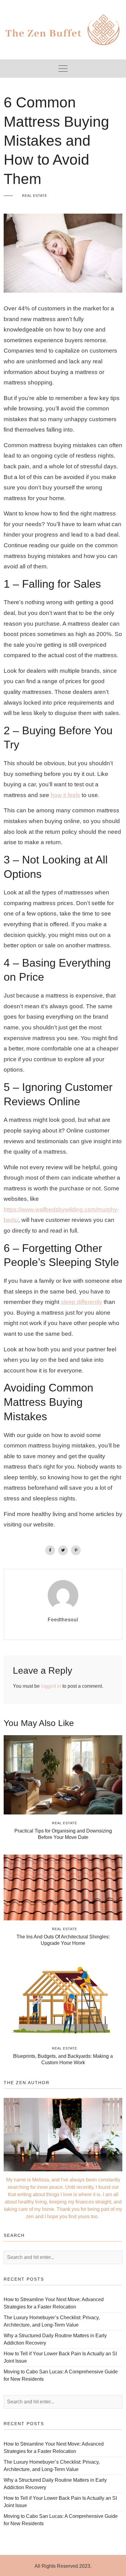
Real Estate (35, 196)
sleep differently (82, 1302)
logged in (51, 1686)
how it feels (65, 795)
